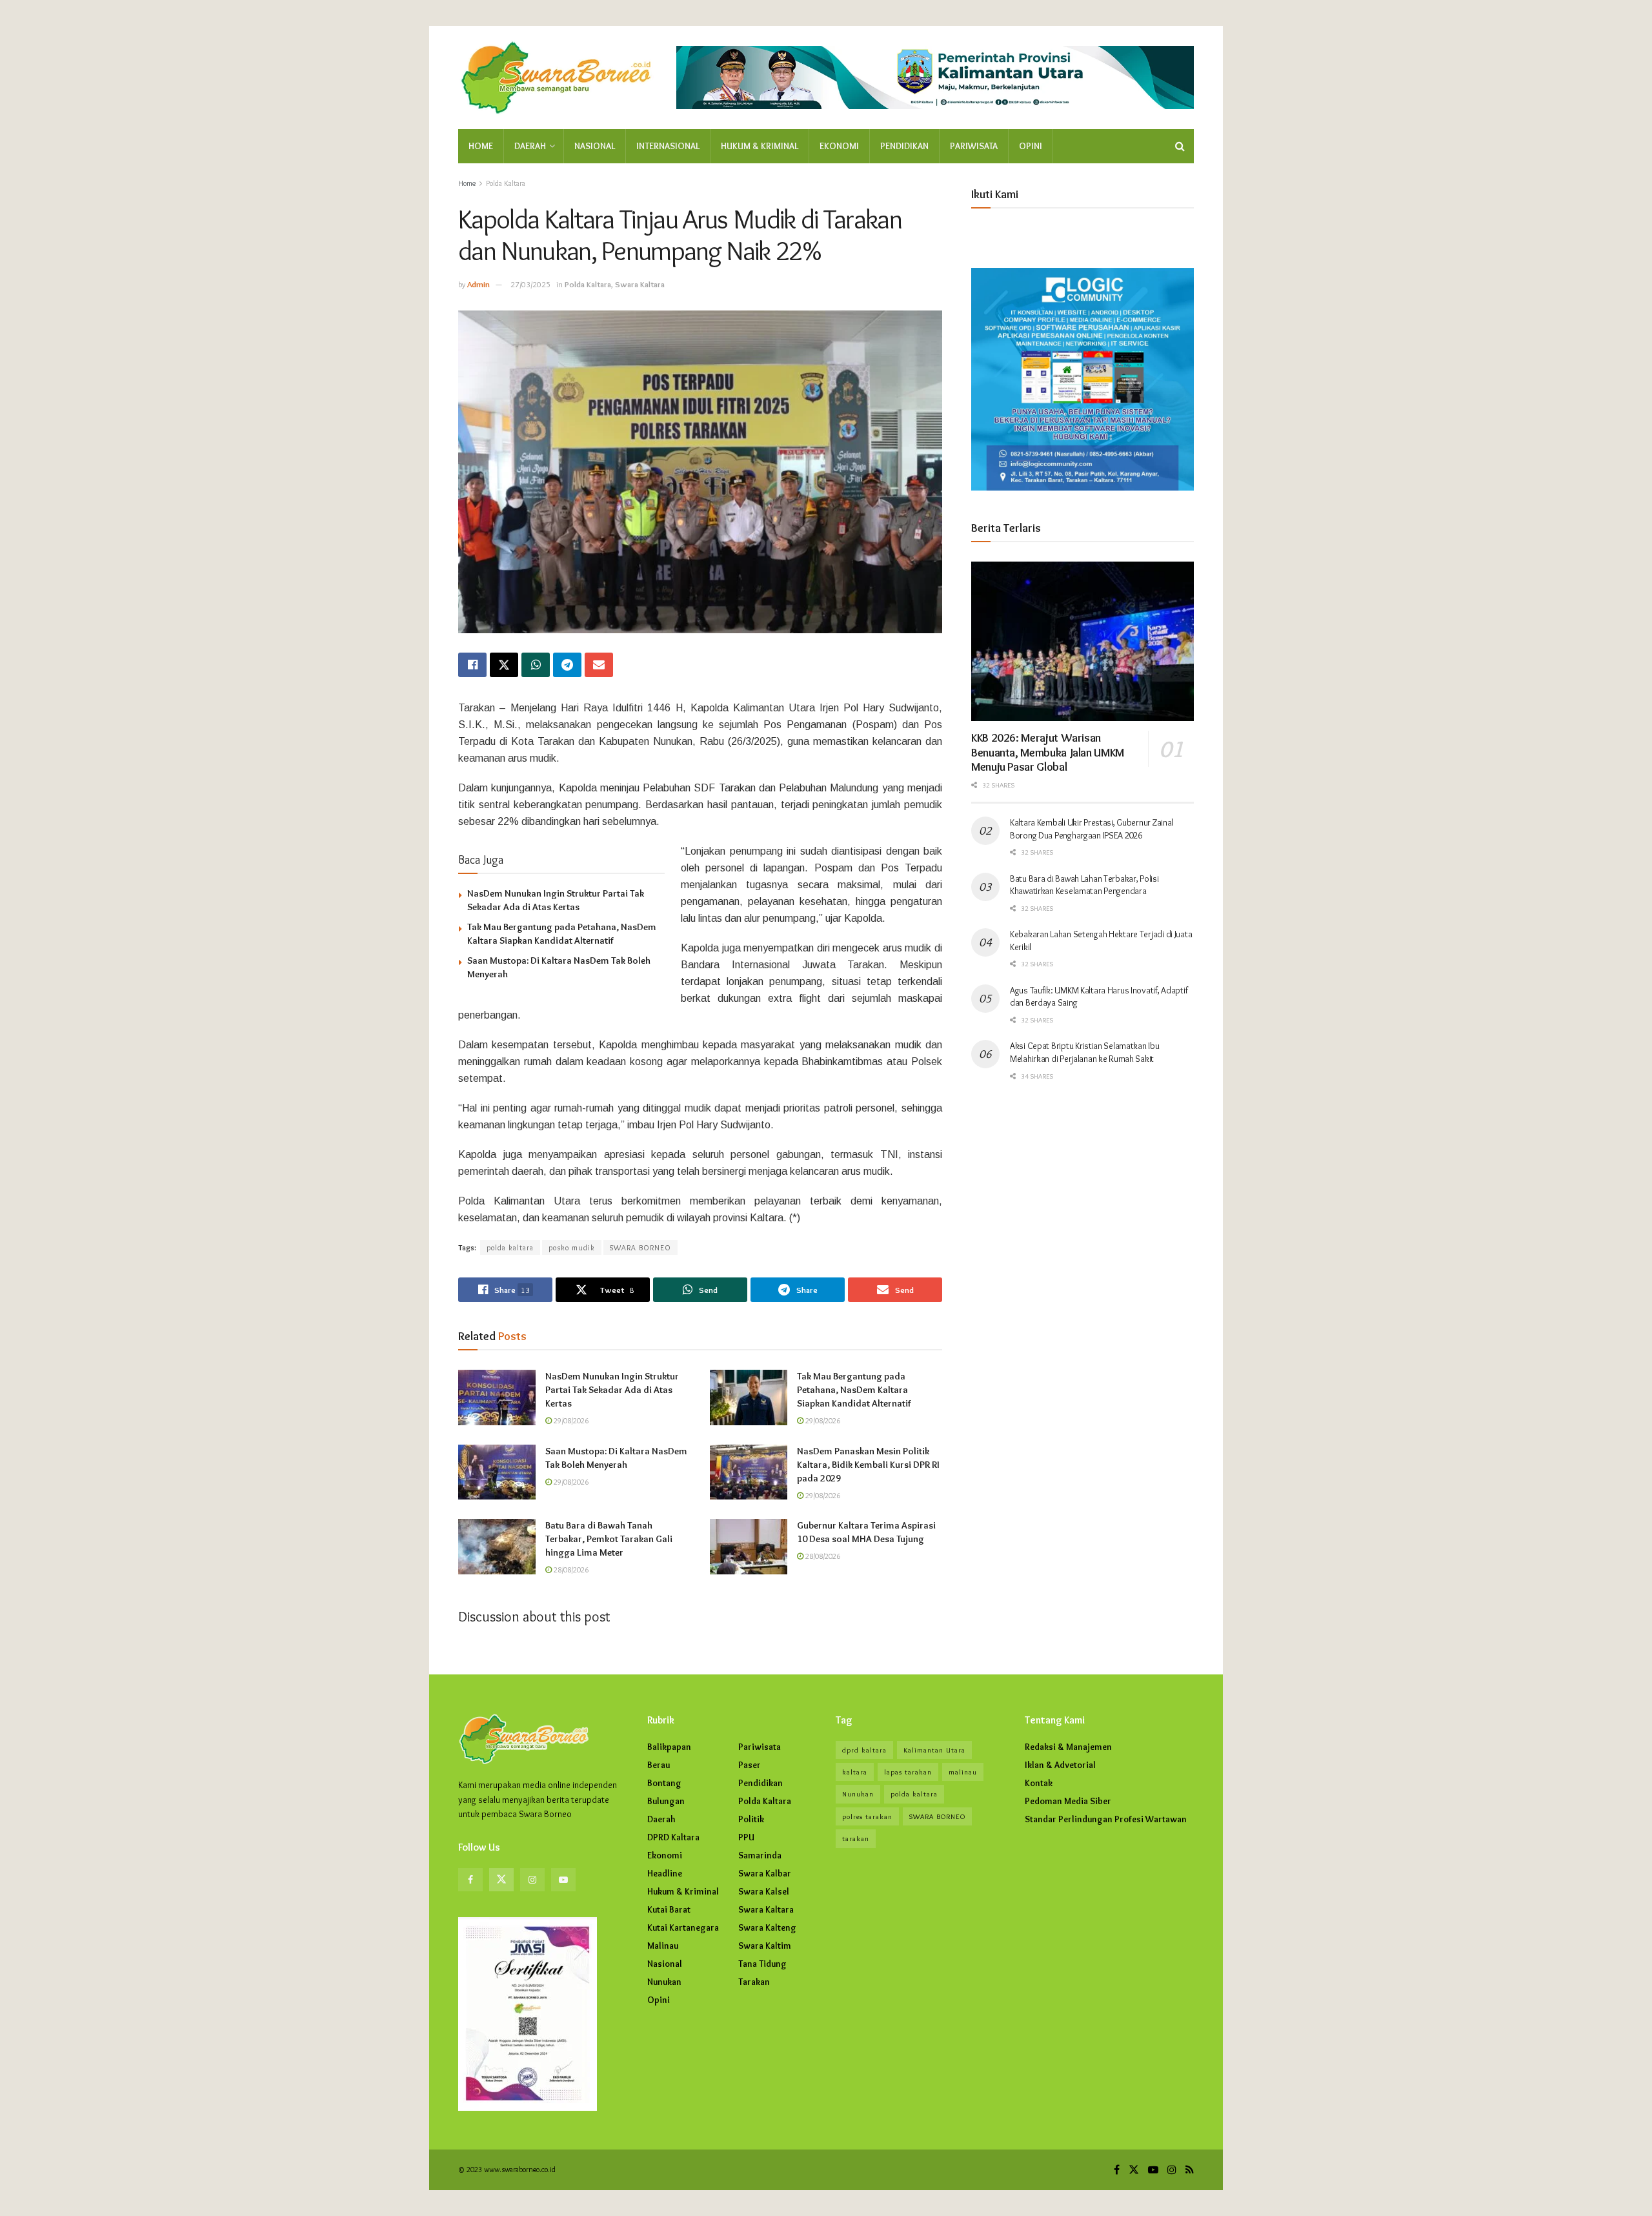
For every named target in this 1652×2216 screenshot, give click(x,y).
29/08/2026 (570, 1420)
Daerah (530, 146)
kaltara (855, 1772)
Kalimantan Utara (934, 1750)
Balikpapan (669, 1747)
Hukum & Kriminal (760, 146)
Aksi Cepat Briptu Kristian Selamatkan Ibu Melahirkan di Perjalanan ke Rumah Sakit (1085, 1052)
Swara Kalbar (765, 1873)
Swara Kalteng (767, 1927)
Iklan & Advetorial (1060, 1765)
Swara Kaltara (640, 284)
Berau (659, 1765)
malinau (963, 1772)
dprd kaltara (864, 1750)
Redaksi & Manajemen (1068, 1747)
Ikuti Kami (995, 194)
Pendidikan (904, 146)
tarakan (856, 1838)
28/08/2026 (570, 1570)
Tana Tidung (762, 1964)
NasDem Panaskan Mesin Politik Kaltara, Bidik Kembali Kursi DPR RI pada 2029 (868, 1465)
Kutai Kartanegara (683, 1927)
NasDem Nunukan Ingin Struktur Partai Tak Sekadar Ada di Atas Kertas (612, 1390)
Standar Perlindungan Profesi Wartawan (1106, 1819)
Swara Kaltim (765, 1946)
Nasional (595, 146)
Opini (1031, 146)
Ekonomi (839, 146)
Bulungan (666, 1801)
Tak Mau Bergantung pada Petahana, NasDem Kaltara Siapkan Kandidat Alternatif (854, 1390)
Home (481, 146)
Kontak (1039, 1783)
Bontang (664, 1783)
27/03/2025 (530, 284)
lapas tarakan (908, 1772)
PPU (746, 1837)
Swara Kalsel (764, 1891)
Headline (665, 1873)
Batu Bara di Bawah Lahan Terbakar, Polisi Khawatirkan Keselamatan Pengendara (1084, 885)
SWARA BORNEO (640, 1247)
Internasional (668, 146)
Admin (478, 284)
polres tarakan (867, 1816)
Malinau (663, 1946)
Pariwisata (974, 146)
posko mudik (572, 1247)
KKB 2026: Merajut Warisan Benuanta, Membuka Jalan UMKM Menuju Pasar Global (1048, 752)
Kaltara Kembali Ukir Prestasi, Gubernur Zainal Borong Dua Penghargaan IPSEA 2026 (1092, 829)
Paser (750, 1765)
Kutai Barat (669, 1909)
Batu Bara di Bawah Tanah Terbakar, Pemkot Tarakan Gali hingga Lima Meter (609, 1539)
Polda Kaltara (506, 183)
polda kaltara (510, 1247)
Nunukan (664, 1982)
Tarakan (754, 1982)
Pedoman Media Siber (1068, 1801)
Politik (751, 1819)
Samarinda (760, 1855)
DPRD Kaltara (673, 1837)
